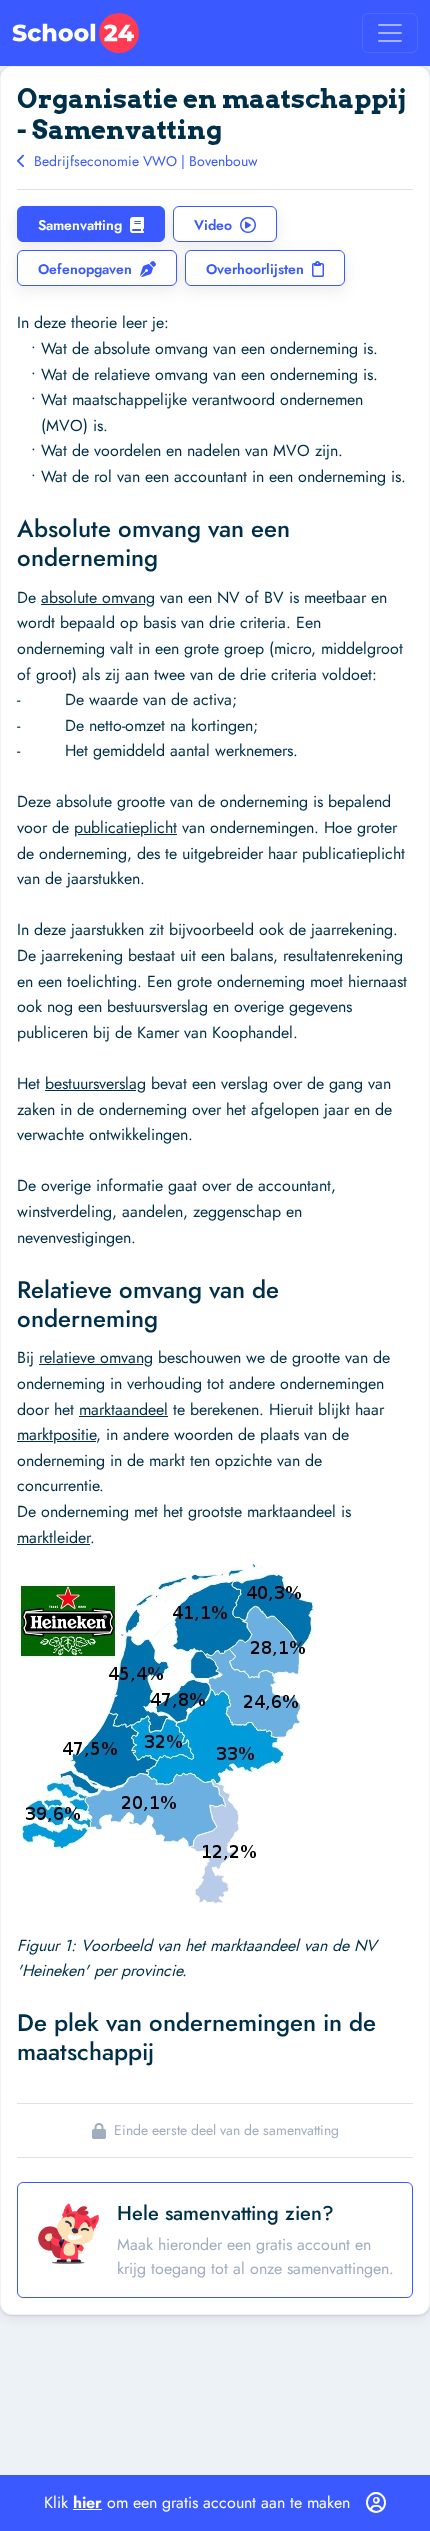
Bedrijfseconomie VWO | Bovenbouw (144, 161)
